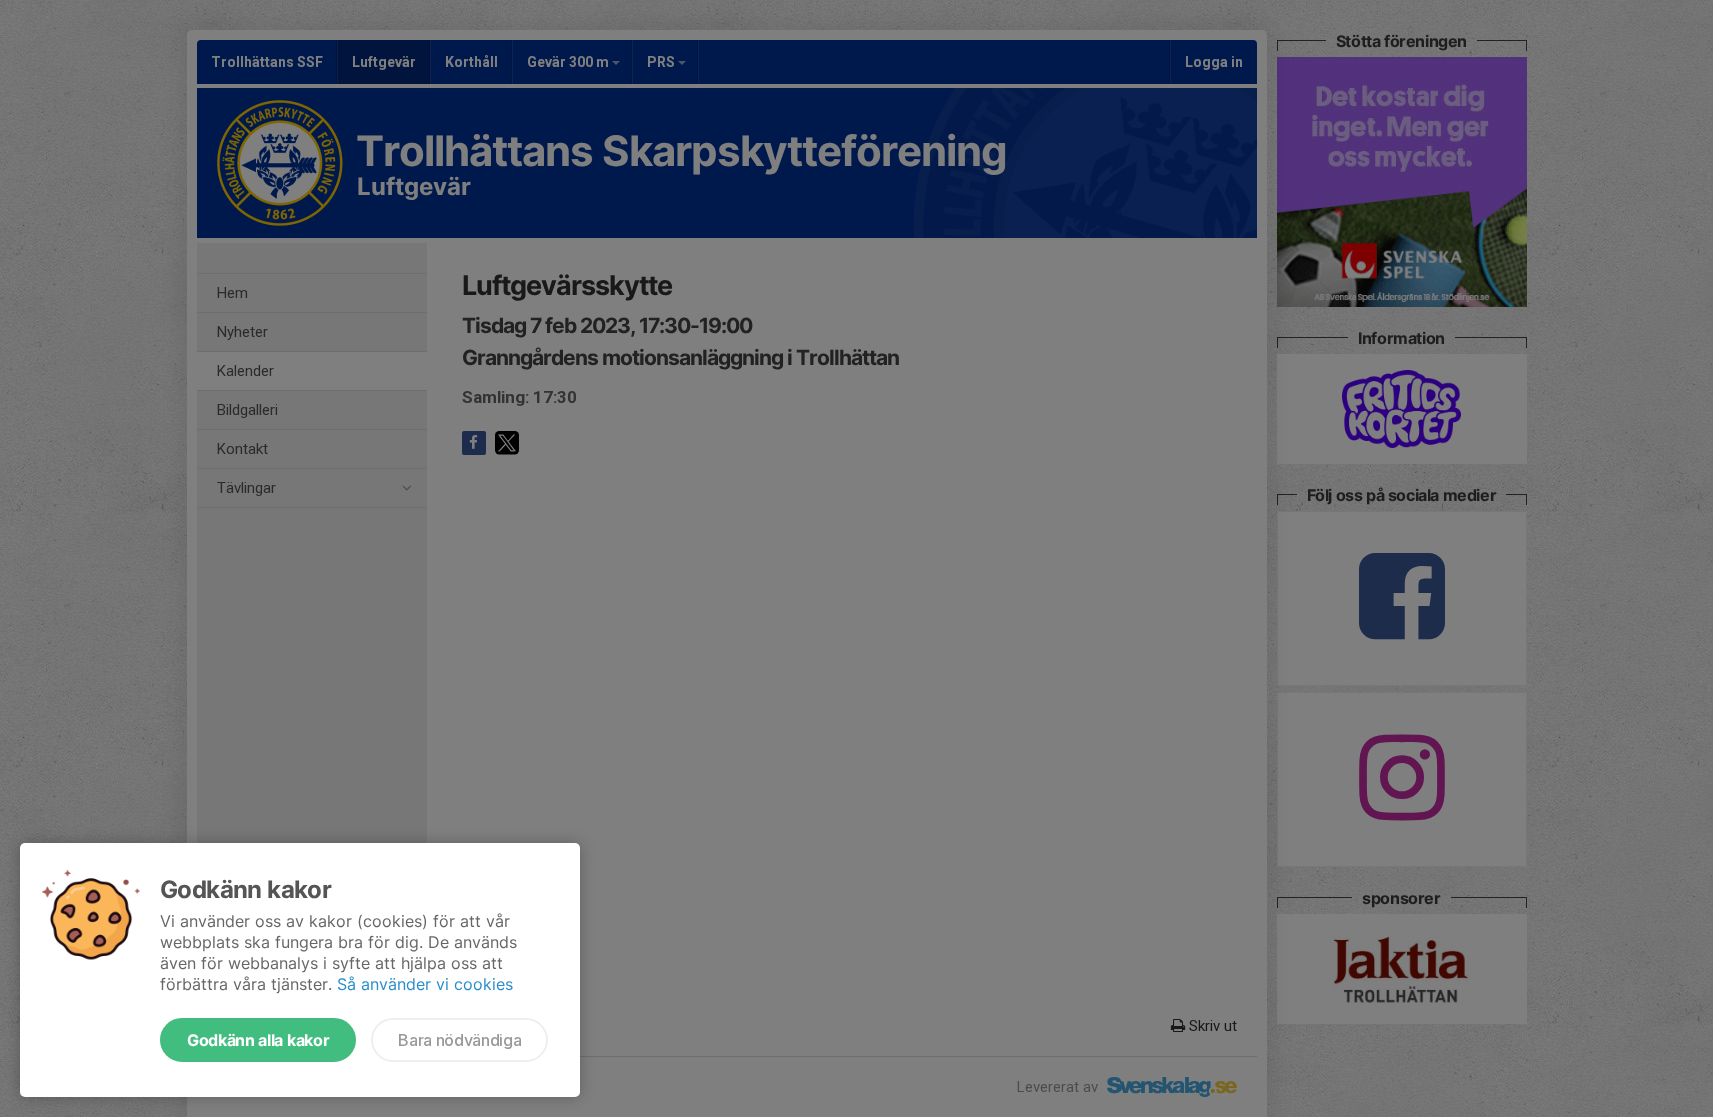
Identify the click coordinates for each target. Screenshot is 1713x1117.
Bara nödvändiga (459, 1040)
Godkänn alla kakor (258, 1040)
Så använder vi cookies (425, 984)
